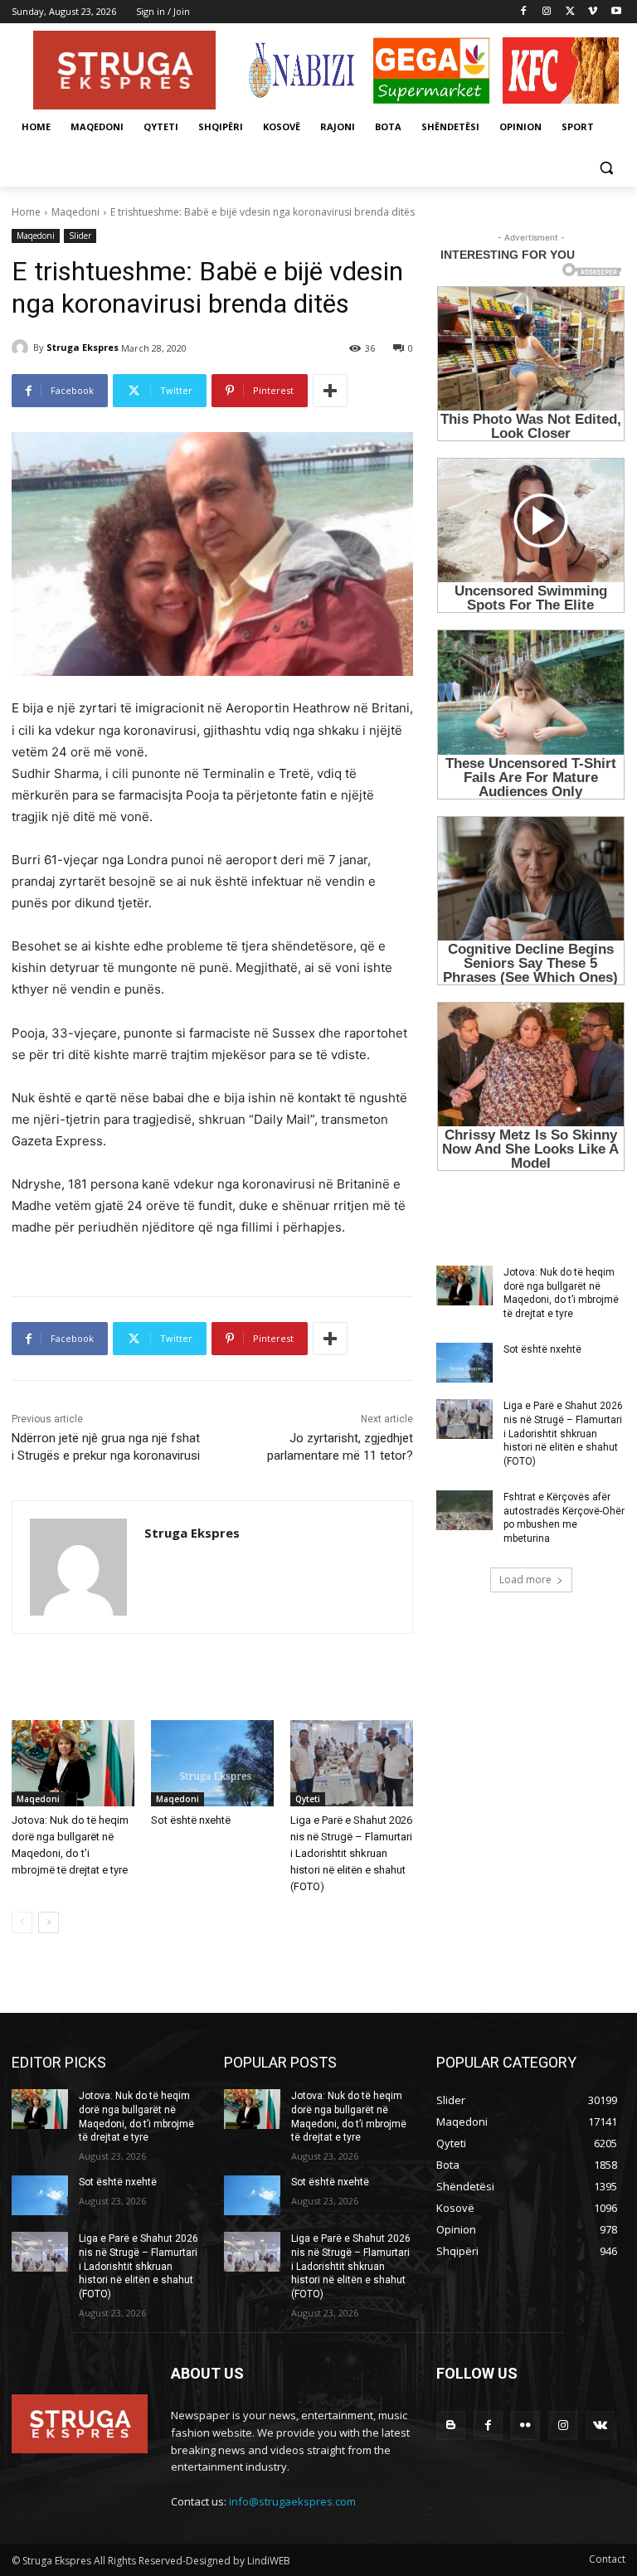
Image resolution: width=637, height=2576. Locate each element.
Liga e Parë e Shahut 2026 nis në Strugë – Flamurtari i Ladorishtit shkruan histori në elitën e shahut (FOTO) (351, 1853)
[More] (330, 391)
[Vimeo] (593, 12)
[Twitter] (570, 12)
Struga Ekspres (83, 347)
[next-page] (49, 1922)
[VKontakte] (600, 2425)
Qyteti (308, 1799)
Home (26, 212)
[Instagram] (547, 12)
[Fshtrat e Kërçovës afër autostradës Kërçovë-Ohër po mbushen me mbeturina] (464, 1510)
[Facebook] (524, 12)
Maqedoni (75, 212)
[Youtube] (616, 12)
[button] (606, 167)
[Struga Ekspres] (22, 348)
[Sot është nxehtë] (212, 1763)
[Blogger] (451, 2425)
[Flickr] (525, 2425)
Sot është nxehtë (191, 1820)
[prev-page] (22, 1922)
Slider (80, 236)
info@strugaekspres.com (292, 2501)
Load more (525, 1580)
